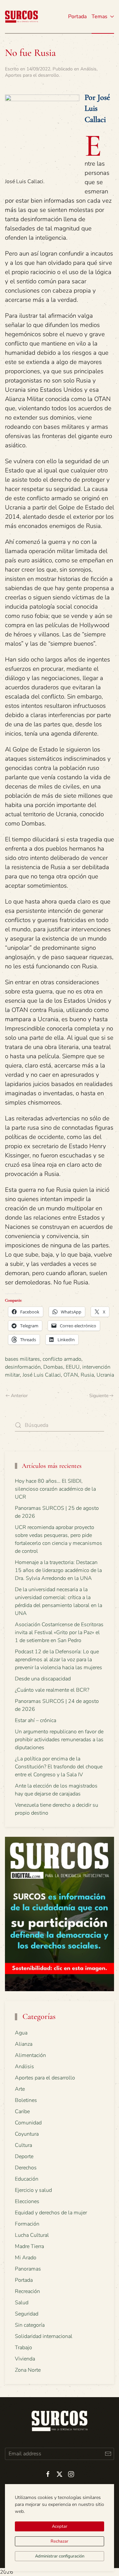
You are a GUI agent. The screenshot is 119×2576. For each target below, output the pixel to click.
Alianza (24, 2044)
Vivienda (25, 2359)
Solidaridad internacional (44, 2336)
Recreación (27, 2291)
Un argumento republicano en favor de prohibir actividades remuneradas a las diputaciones (59, 1740)
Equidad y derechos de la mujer (51, 2213)
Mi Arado (26, 2258)
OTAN (71, 1375)
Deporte (24, 2156)
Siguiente (99, 1396)
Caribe (22, 2112)
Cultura (23, 2145)
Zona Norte (28, 2370)
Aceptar (60, 2526)
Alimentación (30, 2055)
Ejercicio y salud (33, 2190)
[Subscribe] (108, 2454)
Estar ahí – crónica (36, 1720)
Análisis (88, 69)
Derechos (26, 2168)
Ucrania (105, 1375)
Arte (20, 2089)
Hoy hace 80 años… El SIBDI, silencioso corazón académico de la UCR (55, 1489)
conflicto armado (62, 1359)
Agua (21, 2033)
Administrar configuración (60, 2556)
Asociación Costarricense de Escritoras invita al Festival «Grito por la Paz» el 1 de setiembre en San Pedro (59, 1632)
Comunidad (28, 2123)
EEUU (73, 1367)
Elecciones (27, 2201)
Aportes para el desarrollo (32, 75)
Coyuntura (27, 2134)
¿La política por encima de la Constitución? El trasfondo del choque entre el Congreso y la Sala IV (59, 1767)
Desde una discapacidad (43, 1679)
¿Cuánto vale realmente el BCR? (52, 1690)
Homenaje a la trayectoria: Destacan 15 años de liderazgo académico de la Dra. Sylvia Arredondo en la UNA (58, 1570)
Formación (27, 2224)
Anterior (19, 1396)
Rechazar (59, 2541)
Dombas (53, 1367)
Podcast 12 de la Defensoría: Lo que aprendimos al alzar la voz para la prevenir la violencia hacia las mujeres (59, 1660)
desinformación (23, 1367)
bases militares (22, 1359)
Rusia (87, 1375)
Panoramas (28, 2269)
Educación (27, 2179)
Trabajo (23, 2348)
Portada (77, 17)
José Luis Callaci (42, 1375)
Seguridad (27, 2314)
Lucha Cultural (32, 2235)
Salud (22, 2303)
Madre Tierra (29, 2246)
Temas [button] (99, 17)
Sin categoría (30, 2325)
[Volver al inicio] (21, 17)
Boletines (26, 2100)
